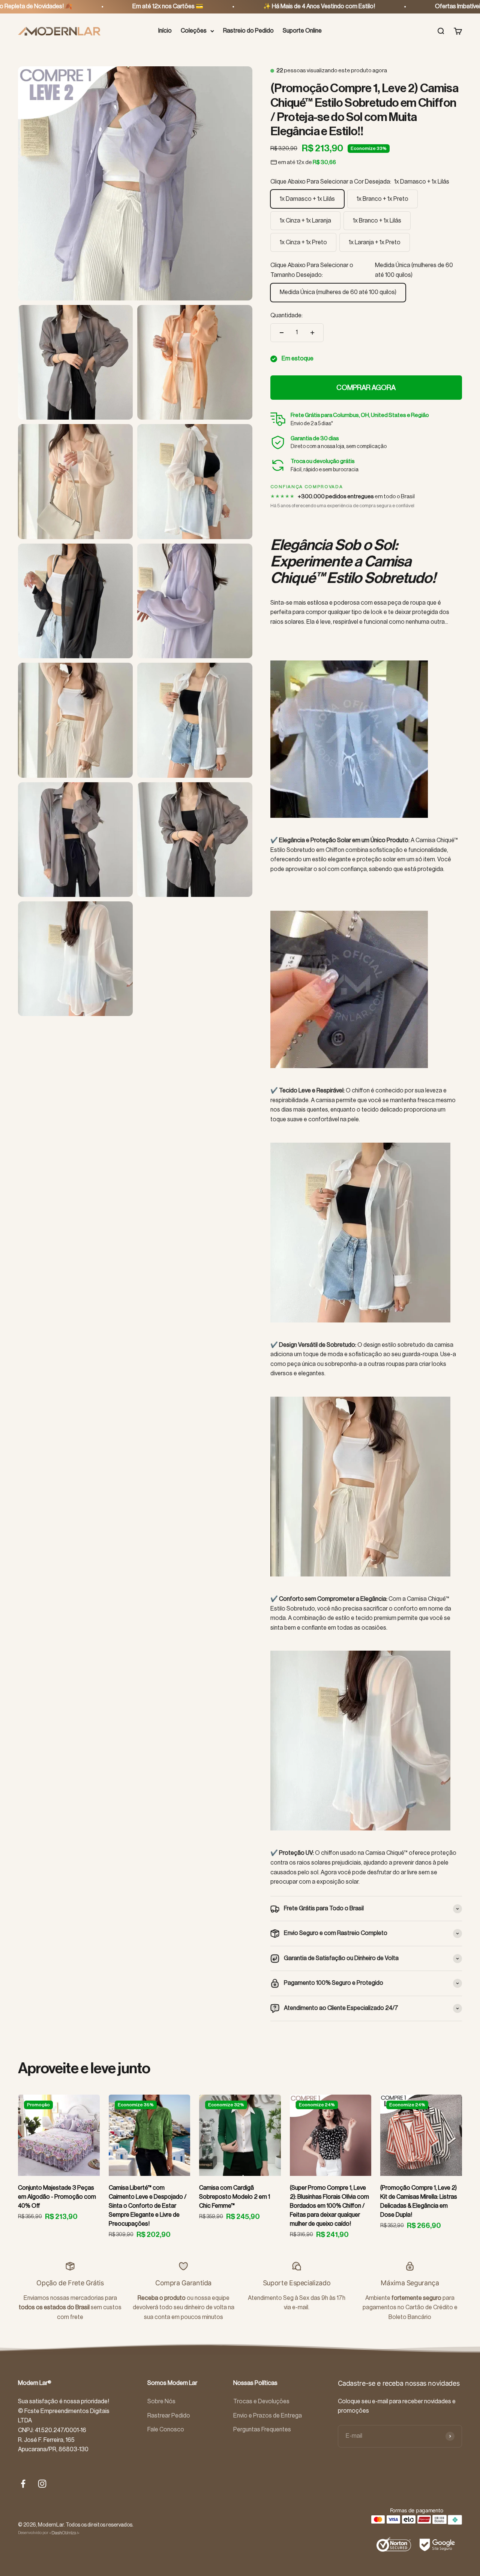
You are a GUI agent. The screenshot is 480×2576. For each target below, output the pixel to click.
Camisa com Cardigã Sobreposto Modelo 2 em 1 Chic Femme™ (235, 2197)
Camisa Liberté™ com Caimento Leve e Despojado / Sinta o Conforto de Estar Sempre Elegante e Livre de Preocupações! (148, 2206)
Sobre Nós (161, 2401)
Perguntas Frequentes (262, 2430)
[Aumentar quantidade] (312, 333)
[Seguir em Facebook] (23, 2484)
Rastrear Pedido (169, 2416)
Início (165, 31)
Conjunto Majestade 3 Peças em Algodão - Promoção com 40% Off (57, 2197)
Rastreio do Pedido (248, 31)
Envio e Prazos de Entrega (268, 2416)
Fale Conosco (166, 2430)
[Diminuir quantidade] (282, 333)
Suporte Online (302, 31)
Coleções (194, 31)
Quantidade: (286, 315)
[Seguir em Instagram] (42, 2484)
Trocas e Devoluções (261, 2401)
